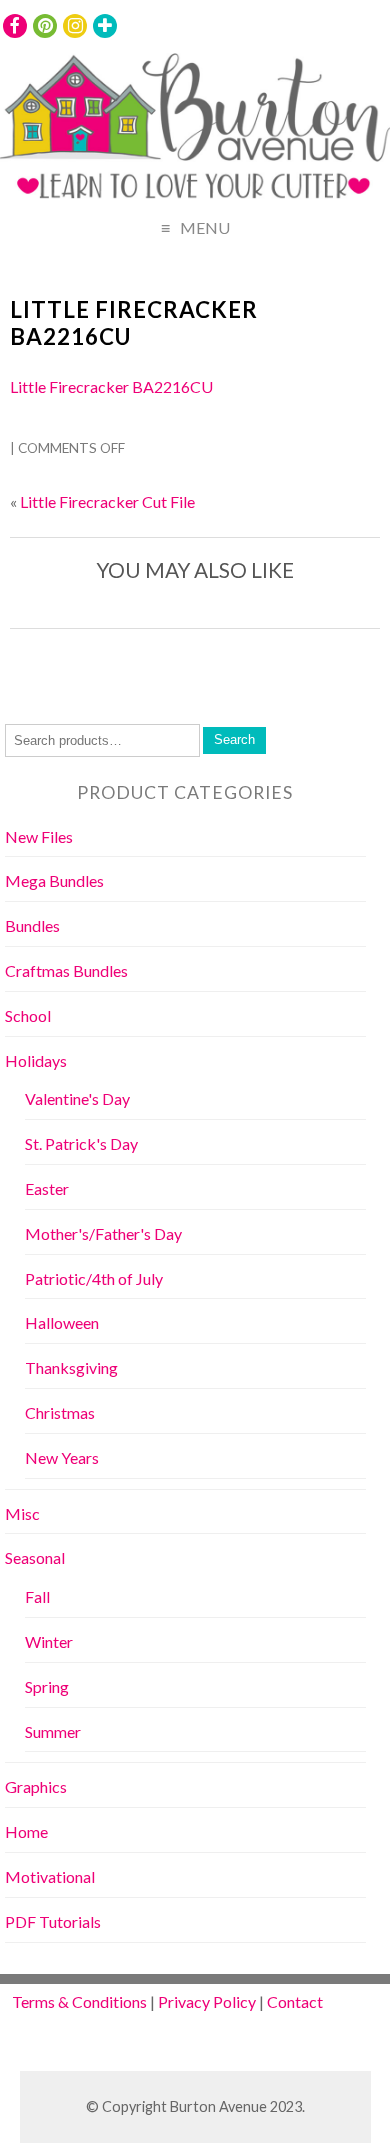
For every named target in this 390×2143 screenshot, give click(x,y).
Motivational (50, 1876)
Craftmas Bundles (66, 970)
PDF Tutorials (53, 1921)
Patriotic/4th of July (94, 1278)
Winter (49, 1641)
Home (26, 1831)
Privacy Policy (207, 2001)
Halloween (62, 1322)
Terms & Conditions (79, 2001)
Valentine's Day (77, 1098)
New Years (62, 1457)
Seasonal (35, 1557)
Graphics (36, 1786)
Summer (53, 1731)
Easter (47, 1188)
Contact (295, 2001)
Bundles (32, 925)
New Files (39, 836)
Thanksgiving (71, 1367)
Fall (37, 1596)
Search (234, 739)
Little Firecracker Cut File (107, 501)
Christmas (60, 1412)
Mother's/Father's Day (103, 1233)
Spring (47, 1686)
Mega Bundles (54, 880)
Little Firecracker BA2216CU (134, 323)
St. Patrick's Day (81, 1143)
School (28, 1015)
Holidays (36, 1060)
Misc (22, 1513)
